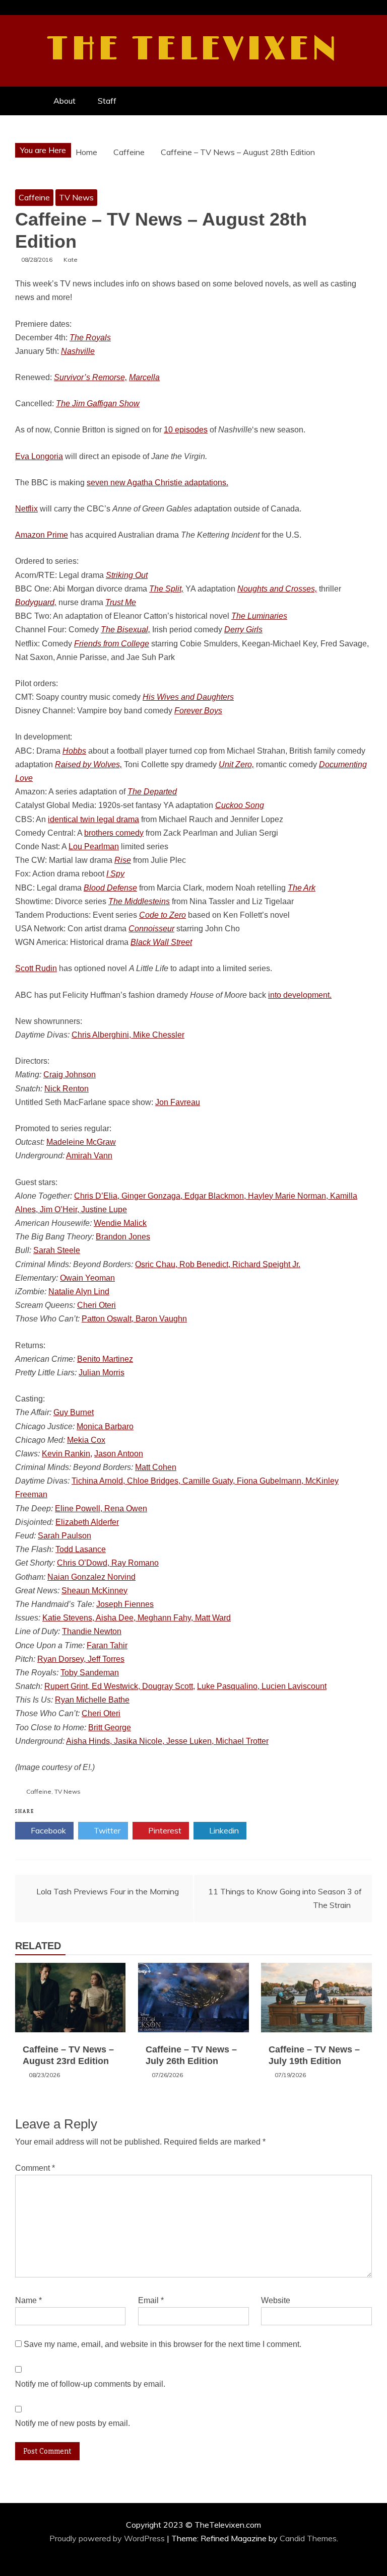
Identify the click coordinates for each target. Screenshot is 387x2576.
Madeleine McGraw (81, 1142)
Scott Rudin (36, 968)
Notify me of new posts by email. (73, 2423)
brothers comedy (114, 833)
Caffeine (34, 197)
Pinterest (164, 1830)
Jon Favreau (178, 1102)
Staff (107, 101)
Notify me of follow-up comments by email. (90, 2384)
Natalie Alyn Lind (79, 1292)
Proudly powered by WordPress (108, 2538)
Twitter (106, 1830)
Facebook (47, 1830)
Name (28, 2300)
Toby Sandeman (90, 1673)
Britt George (110, 1727)
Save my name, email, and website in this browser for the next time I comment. (163, 2344)
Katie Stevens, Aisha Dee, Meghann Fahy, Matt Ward (137, 1618)
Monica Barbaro (105, 1426)
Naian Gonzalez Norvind (91, 1577)
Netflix (26, 509)
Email (151, 2300)
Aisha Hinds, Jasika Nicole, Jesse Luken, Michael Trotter (167, 1741)
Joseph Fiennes (125, 1604)
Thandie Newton (92, 1631)
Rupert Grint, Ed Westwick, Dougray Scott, (120, 1686)
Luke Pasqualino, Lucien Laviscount (262, 1686)
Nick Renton (67, 1089)
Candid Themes (308, 2538)
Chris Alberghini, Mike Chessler (128, 1035)
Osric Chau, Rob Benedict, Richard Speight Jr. (218, 1264)
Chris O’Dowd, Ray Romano (108, 1563)
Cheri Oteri (96, 1305)
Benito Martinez (105, 1359)
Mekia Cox (86, 1440)
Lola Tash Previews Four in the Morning (108, 1891)
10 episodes (186, 430)
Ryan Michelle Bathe (92, 1700)
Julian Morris (102, 1373)
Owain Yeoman (87, 1278)
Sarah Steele (57, 1250)
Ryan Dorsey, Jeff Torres (81, 1659)
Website (276, 2300)
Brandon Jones (123, 1237)
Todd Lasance (81, 1549)
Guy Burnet (74, 1412)
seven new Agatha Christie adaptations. (157, 483)
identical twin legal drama (93, 819)
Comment (35, 2168)
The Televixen (194, 49)
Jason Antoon (119, 1454)
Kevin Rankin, (67, 1454)
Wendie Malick (120, 1223)
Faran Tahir (107, 1645)
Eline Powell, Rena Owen (101, 1508)
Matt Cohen (156, 1467)
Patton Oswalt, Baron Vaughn (134, 1319)
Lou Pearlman (94, 847)
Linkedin (223, 1830)
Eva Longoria (39, 456)
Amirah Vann (89, 1156)
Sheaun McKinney (94, 1591)
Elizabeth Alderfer (87, 1522)
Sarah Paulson (64, 1536)
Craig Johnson (70, 1075)
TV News (76, 197)
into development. (300, 995)
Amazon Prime (42, 535)
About (64, 101)
